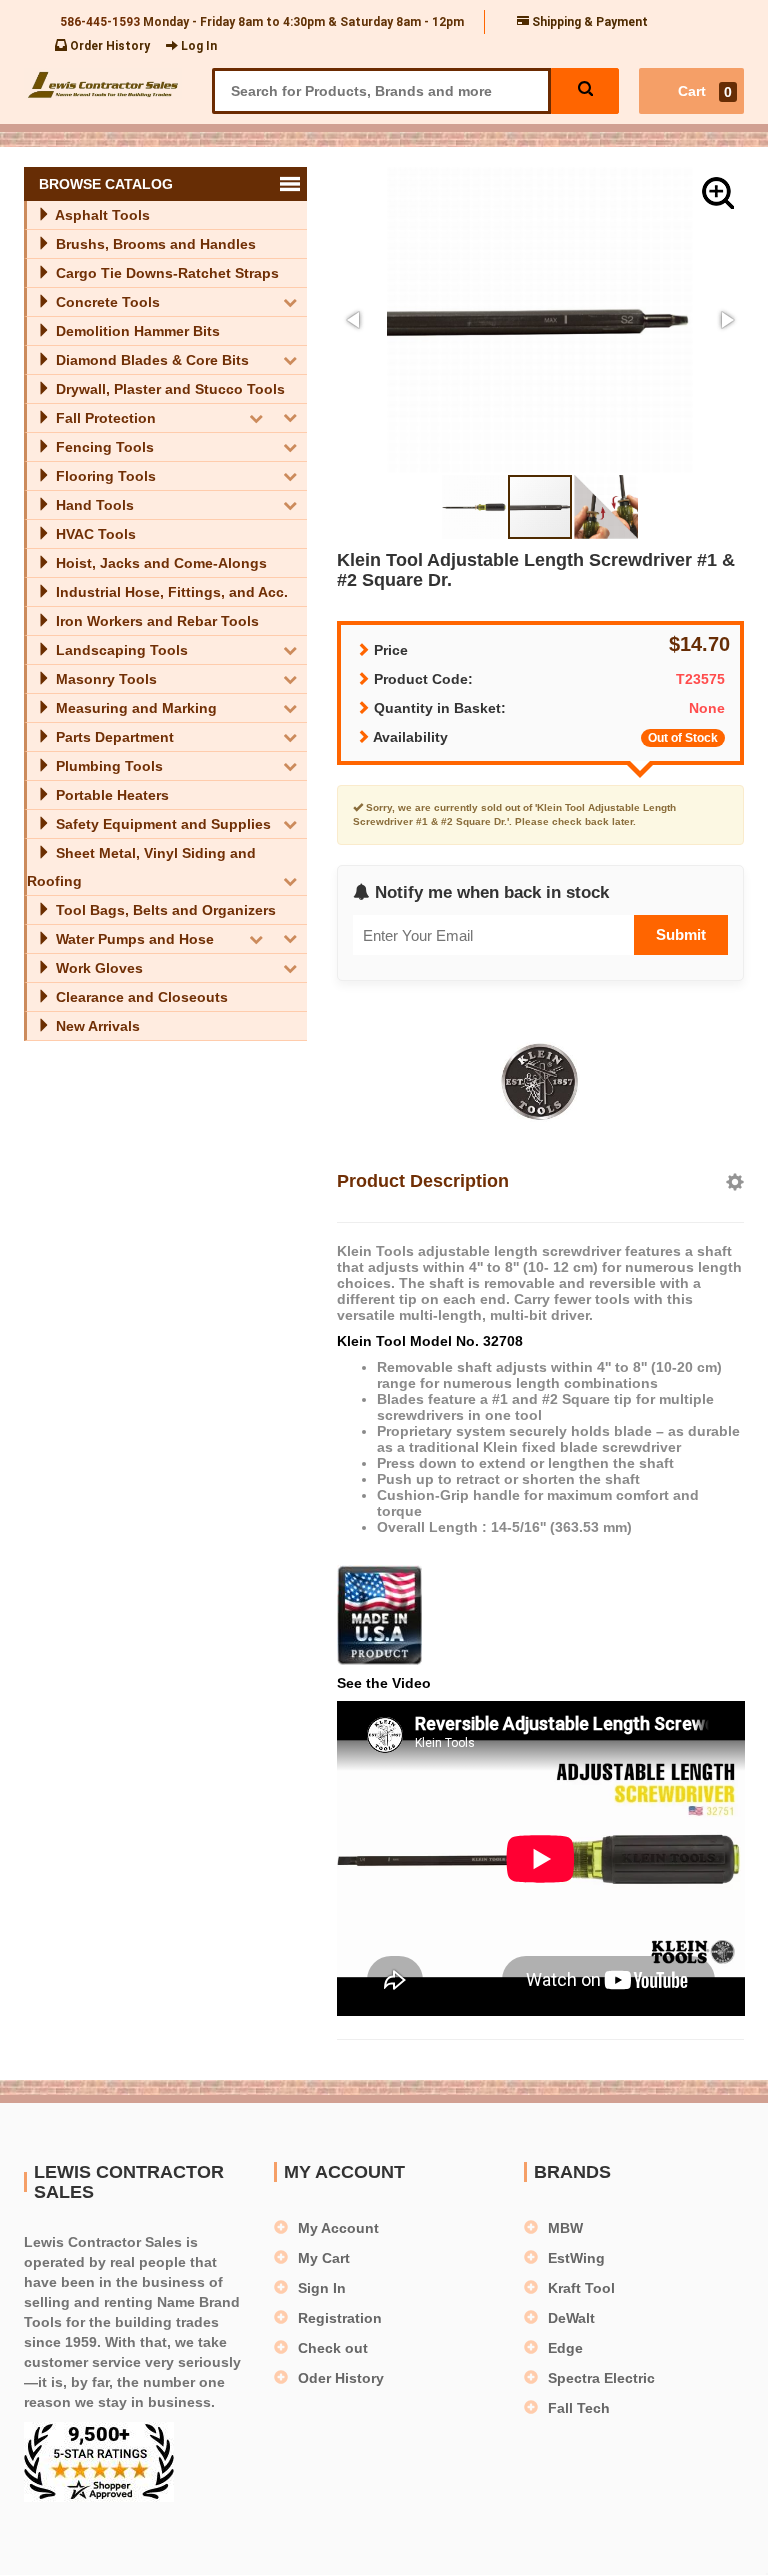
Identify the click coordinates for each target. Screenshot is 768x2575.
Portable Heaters (110, 795)
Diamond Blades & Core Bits (150, 360)
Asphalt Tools (101, 215)
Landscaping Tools (120, 650)
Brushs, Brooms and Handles (154, 244)
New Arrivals (96, 1026)
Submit (681, 934)
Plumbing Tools (107, 766)
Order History (108, 46)
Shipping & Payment (588, 22)
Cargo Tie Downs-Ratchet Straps (165, 273)
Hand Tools (93, 505)
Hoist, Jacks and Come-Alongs (159, 563)
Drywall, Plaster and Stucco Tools (168, 389)
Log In (197, 46)
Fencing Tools (103, 447)
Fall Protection (104, 418)
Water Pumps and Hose (133, 939)
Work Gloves (97, 968)
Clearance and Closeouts (140, 997)
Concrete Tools (106, 302)
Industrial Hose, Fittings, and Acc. (170, 592)
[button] (718, 193)
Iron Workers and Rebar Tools (155, 621)
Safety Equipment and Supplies (161, 824)
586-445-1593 (100, 22)
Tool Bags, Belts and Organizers (164, 910)
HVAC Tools (94, 534)
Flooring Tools (104, 476)
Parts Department (113, 737)
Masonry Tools (104, 679)
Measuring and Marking (134, 708)
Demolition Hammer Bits (136, 331)
